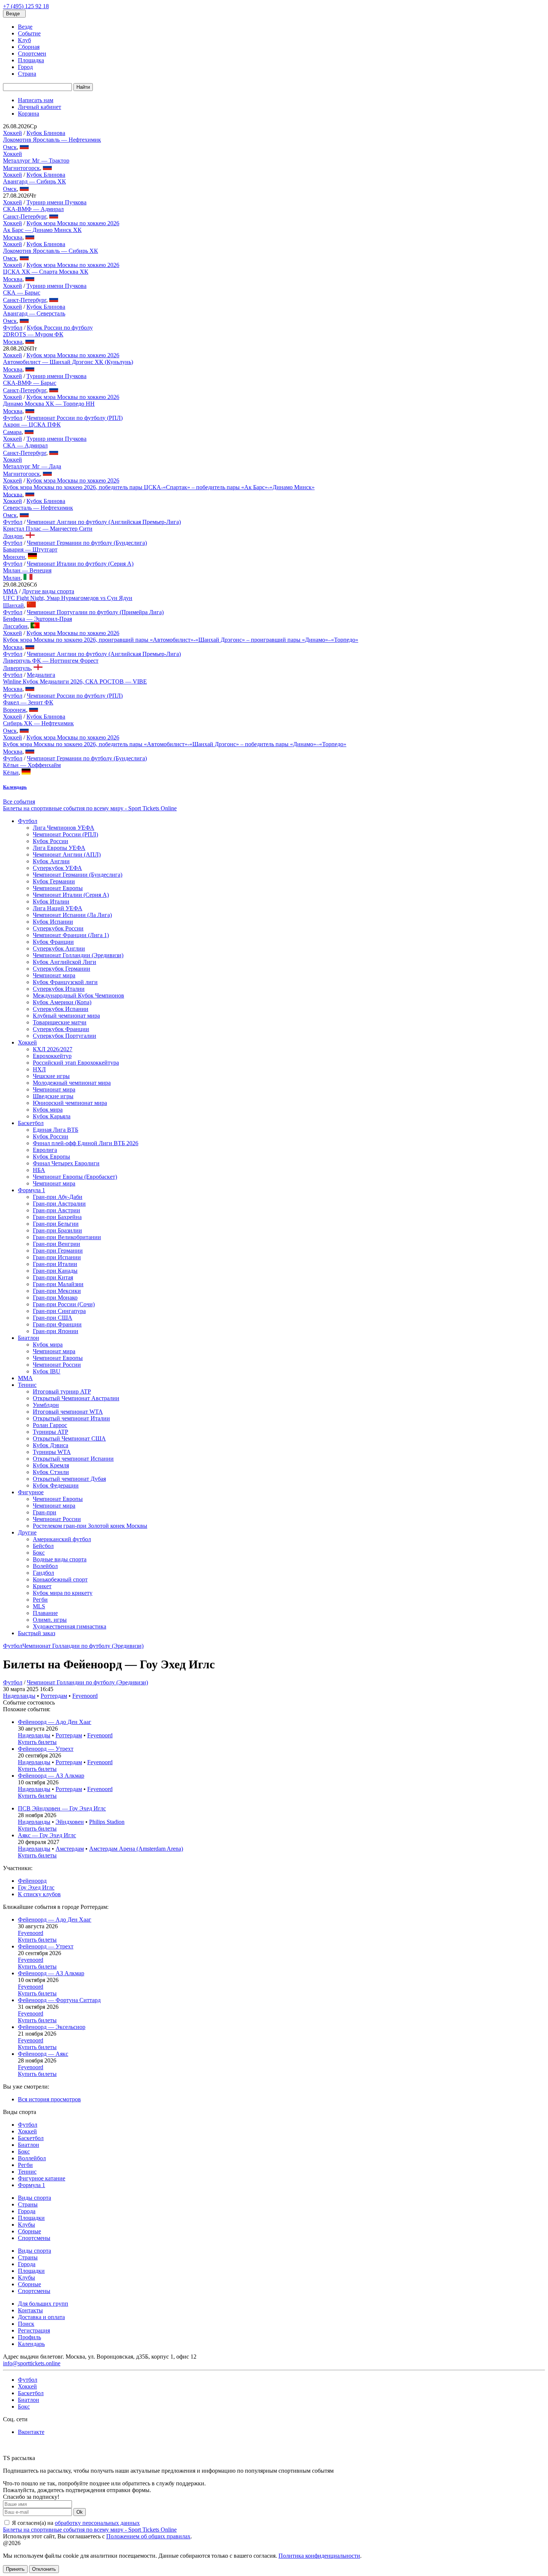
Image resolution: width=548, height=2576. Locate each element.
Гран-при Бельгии (56, 1224)
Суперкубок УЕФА (57, 868)
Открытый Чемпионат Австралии (76, 1398)
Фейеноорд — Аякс (43, 2054)
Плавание (45, 1613)
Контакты (30, 2310)
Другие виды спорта (48, 591)
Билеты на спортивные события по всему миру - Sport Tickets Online (90, 808)
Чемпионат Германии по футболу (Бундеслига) (87, 543)
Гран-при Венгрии (56, 1244)
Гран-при (45, 1512)
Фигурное (31, 1492)
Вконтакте (31, 2432)
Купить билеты (37, 1742)
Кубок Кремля (51, 1465)
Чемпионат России (57, 1365)
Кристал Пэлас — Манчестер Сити (48, 529)
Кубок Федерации (56, 1485)
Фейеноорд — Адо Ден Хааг (55, 1722)
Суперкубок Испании (61, 1009)
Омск (10, 147)
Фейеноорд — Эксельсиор (52, 2027)
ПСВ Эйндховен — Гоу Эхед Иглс (62, 1808)
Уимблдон (46, 1405)
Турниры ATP (51, 1432)
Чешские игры (51, 1076)
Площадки (31, 2218)
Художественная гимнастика (70, 1626)
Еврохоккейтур (52, 1056)
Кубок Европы (51, 1157)
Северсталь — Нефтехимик (38, 508)
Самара (12, 432)
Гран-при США (53, 1318)
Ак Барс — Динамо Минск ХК (42, 230)
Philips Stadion (107, 1822)
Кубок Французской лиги (65, 982)
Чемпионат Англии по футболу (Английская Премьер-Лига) (104, 522)
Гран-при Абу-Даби (58, 1197)
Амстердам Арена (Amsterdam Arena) (136, 1849)
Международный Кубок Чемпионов (78, 995)
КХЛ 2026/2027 (53, 1049)
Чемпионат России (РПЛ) (65, 834)
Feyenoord (85, 1696)
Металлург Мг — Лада (32, 466)
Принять (15, 2569)
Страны (28, 2204)
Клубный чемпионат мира (66, 1016)
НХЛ (39, 1069)
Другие (27, 1532)
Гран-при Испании (57, 1257)
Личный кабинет (40, 107)
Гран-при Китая (53, 1277)
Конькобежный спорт (60, 1579)
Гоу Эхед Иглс (36, 1887)
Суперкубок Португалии (64, 1036)
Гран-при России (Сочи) (64, 1304)
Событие (29, 33)
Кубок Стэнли (51, 1472)
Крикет (42, 1586)
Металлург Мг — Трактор (36, 161)
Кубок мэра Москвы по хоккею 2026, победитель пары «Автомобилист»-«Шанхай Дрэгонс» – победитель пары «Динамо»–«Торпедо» (175, 744)
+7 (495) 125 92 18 (26, 6)
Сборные (29, 2231)
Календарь (31, 2344)
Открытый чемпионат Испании (73, 1459)
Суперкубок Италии (59, 989)
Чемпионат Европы (58, 888)
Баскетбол (31, 1123)
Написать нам (36, 100)
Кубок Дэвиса (51, 1445)
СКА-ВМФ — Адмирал (33, 209)
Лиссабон (15, 626)
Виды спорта (34, 2198)
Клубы (26, 2225)
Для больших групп (43, 2304)
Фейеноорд (32, 1881)
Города (27, 2211)
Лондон (13, 536)
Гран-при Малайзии (58, 1284)
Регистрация (34, 2330)
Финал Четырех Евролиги (66, 1163)
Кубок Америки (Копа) (62, 1002)
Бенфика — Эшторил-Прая (37, 619)
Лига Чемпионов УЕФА (64, 828)
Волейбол (45, 1566)
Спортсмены (34, 2238)
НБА (39, 1170)
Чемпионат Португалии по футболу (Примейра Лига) (95, 612)
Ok (80, 2512)
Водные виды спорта (60, 1559)
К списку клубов (39, 1894)
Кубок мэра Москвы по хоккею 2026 (73, 223)
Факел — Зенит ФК (28, 702)
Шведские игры (53, 1096)
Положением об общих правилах (148, 2536)
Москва (13, 237)
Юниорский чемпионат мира (70, 1103)
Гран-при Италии (55, 1264)
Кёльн (11, 772)
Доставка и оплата (41, 2317)
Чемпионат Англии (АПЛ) (67, 855)
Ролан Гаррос (50, 1425)
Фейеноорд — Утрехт (46, 1749)
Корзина (29, 114)
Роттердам (54, 1696)
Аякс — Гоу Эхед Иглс (47, 1835)
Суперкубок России (58, 928)
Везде (25, 27)
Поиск (26, 2324)
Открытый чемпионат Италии (71, 1418)
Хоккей (12, 133)
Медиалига (41, 675)
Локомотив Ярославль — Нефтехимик (52, 140)
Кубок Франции (53, 942)
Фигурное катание (42, 2178)
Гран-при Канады (55, 1271)
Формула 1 (32, 1190)
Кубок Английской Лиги (64, 962)
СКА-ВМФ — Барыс (30, 383)
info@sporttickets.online (32, 2363)
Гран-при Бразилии (57, 1230)
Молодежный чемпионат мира (72, 1083)
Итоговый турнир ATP (62, 1391)
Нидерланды (19, 1696)
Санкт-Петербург (25, 216)
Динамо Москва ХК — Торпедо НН (49, 404)
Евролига (45, 1150)
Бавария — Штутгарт (30, 549)
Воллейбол (32, 2158)
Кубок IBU (47, 1371)
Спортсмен (32, 54)
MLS (39, 1606)
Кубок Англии (51, 861)
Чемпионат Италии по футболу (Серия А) (80, 564)
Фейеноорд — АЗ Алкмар (51, 1776)
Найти (83, 87)
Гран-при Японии (56, 1331)
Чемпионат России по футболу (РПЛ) (75, 418)
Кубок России (51, 841)
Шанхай (13, 605)
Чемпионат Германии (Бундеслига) (78, 875)
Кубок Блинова (46, 133)
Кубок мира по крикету (63, 1593)
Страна (27, 74)
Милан (12, 578)
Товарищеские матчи (60, 1022)
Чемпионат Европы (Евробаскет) (75, 1177)
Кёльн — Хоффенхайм (32, 765)
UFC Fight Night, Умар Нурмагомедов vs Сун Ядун (68, 598)
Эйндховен (70, 1822)
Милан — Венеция (27, 570)
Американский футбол (62, 1539)
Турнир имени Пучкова (56, 202)
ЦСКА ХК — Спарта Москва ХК (46, 272)
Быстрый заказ (37, 1633)
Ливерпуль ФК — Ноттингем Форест (51, 661)
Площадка (31, 60)
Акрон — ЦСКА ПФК (32, 425)
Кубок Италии (51, 901)
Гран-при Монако (55, 1298)
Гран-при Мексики (57, 1291)
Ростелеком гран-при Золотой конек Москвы (90, 1526)
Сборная (29, 47)
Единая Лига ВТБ (56, 1130)
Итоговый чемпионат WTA (68, 1412)
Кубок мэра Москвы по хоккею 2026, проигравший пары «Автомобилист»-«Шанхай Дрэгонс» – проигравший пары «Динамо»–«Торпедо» (181, 640)
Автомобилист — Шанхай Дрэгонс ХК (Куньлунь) (68, 362)
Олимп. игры (50, 1620)
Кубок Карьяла (52, 1116)
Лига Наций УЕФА (58, 908)
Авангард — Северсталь (34, 313)
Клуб (24, 40)
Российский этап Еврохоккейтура (76, 1063)
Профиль (29, 2337)
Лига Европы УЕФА (59, 848)
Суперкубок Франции (61, 1029)
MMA (10, 591)
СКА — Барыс (22, 293)
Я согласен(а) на (75, 2523)
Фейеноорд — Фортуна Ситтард (59, 2000)
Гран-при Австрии (56, 1210)
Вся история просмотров (49, 2099)
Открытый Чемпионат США (69, 1438)
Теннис (27, 1385)
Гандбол (43, 1573)
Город (25, 67)
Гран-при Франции (57, 1324)
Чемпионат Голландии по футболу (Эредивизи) (83, 1646)
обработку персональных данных (97, 2523)
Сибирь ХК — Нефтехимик (38, 723)
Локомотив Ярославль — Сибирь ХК (51, 251)
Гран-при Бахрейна (57, 1217)
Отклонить (44, 2569)
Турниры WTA (52, 1452)
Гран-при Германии (58, 1251)
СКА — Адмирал (25, 445)
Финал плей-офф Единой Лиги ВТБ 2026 (86, 1143)
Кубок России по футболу (60, 328)
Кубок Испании (53, 922)
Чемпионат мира (54, 975)
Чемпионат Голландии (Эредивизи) (78, 955)
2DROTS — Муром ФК (33, 334)
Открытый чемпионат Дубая (69, 1479)
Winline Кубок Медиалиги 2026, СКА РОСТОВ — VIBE (75, 681)
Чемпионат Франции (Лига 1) (71, 935)
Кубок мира (48, 1110)
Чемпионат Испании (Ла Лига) (72, 915)
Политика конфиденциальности (319, 2556)
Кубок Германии (54, 881)
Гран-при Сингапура (59, 1311)
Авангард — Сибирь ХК (34, 181)
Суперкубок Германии (62, 969)
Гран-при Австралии (59, 1204)
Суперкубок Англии (59, 948)
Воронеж (15, 710)
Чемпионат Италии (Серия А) (71, 895)
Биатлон (29, 1338)
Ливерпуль (17, 668)
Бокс (39, 1553)
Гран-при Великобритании (67, 1237)
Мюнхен (14, 557)
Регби (40, 1600)
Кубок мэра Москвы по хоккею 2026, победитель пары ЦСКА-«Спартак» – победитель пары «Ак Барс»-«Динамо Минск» (159, 487)
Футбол (13, 328)
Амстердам (70, 1849)
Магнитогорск (21, 168)
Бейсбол (43, 1546)
